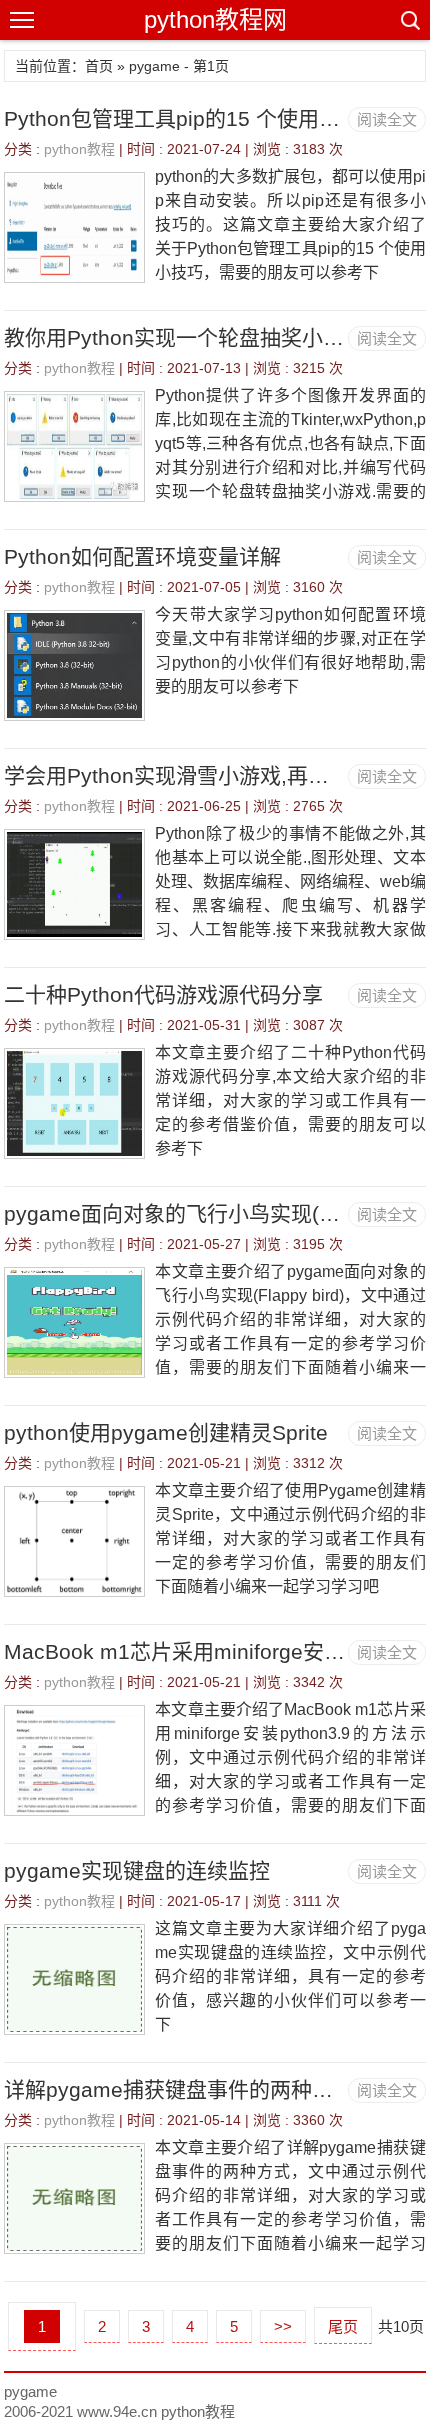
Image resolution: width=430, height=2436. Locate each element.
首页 (99, 66)
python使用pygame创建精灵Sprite (166, 1432)
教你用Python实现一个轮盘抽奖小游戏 (184, 337)
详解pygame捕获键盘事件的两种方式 (179, 2089)
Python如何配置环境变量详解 (142, 556)
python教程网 (215, 19)
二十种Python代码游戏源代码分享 (163, 994)
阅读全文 (387, 119)
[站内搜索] (409, 20)
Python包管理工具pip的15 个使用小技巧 (193, 118)
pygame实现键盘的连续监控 (137, 1870)
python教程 (79, 149)
